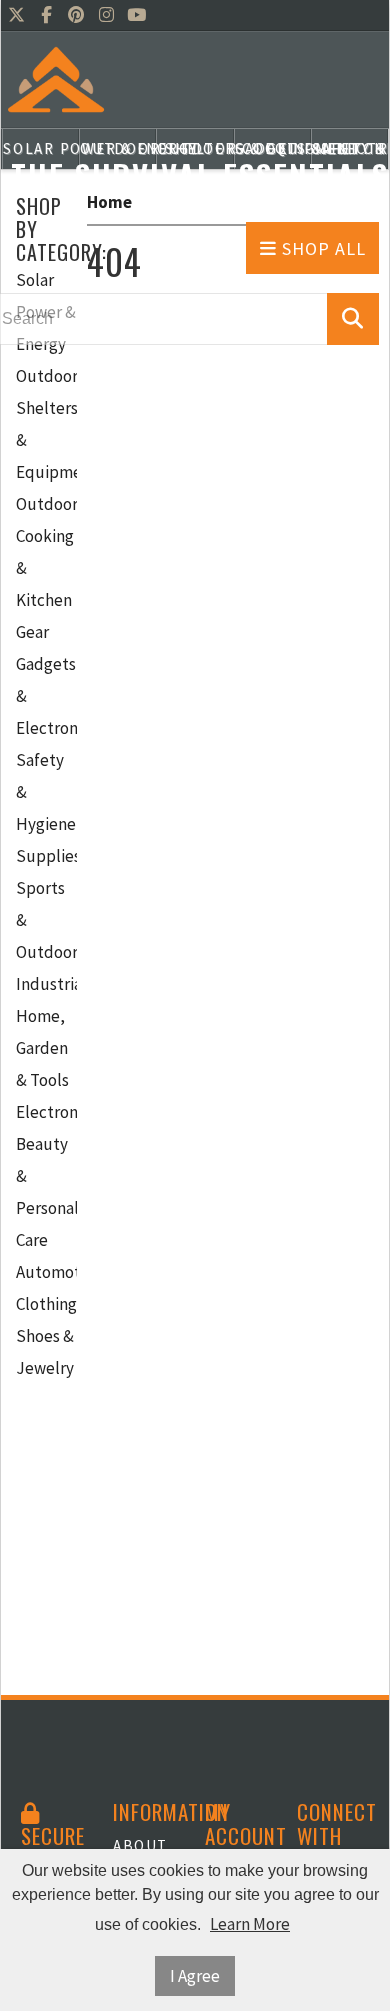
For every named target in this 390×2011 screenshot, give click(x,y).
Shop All (321, 248)
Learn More (250, 1924)
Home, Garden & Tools (42, 1048)
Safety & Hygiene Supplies (47, 808)
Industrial (47, 984)
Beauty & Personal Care (47, 1192)
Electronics (47, 1112)
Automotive (47, 1272)
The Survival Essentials (200, 175)
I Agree (195, 1976)
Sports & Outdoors (47, 920)
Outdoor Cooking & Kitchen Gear (47, 568)
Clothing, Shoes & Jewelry (47, 1336)
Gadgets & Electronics (47, 696)
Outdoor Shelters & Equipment (47, 424)
